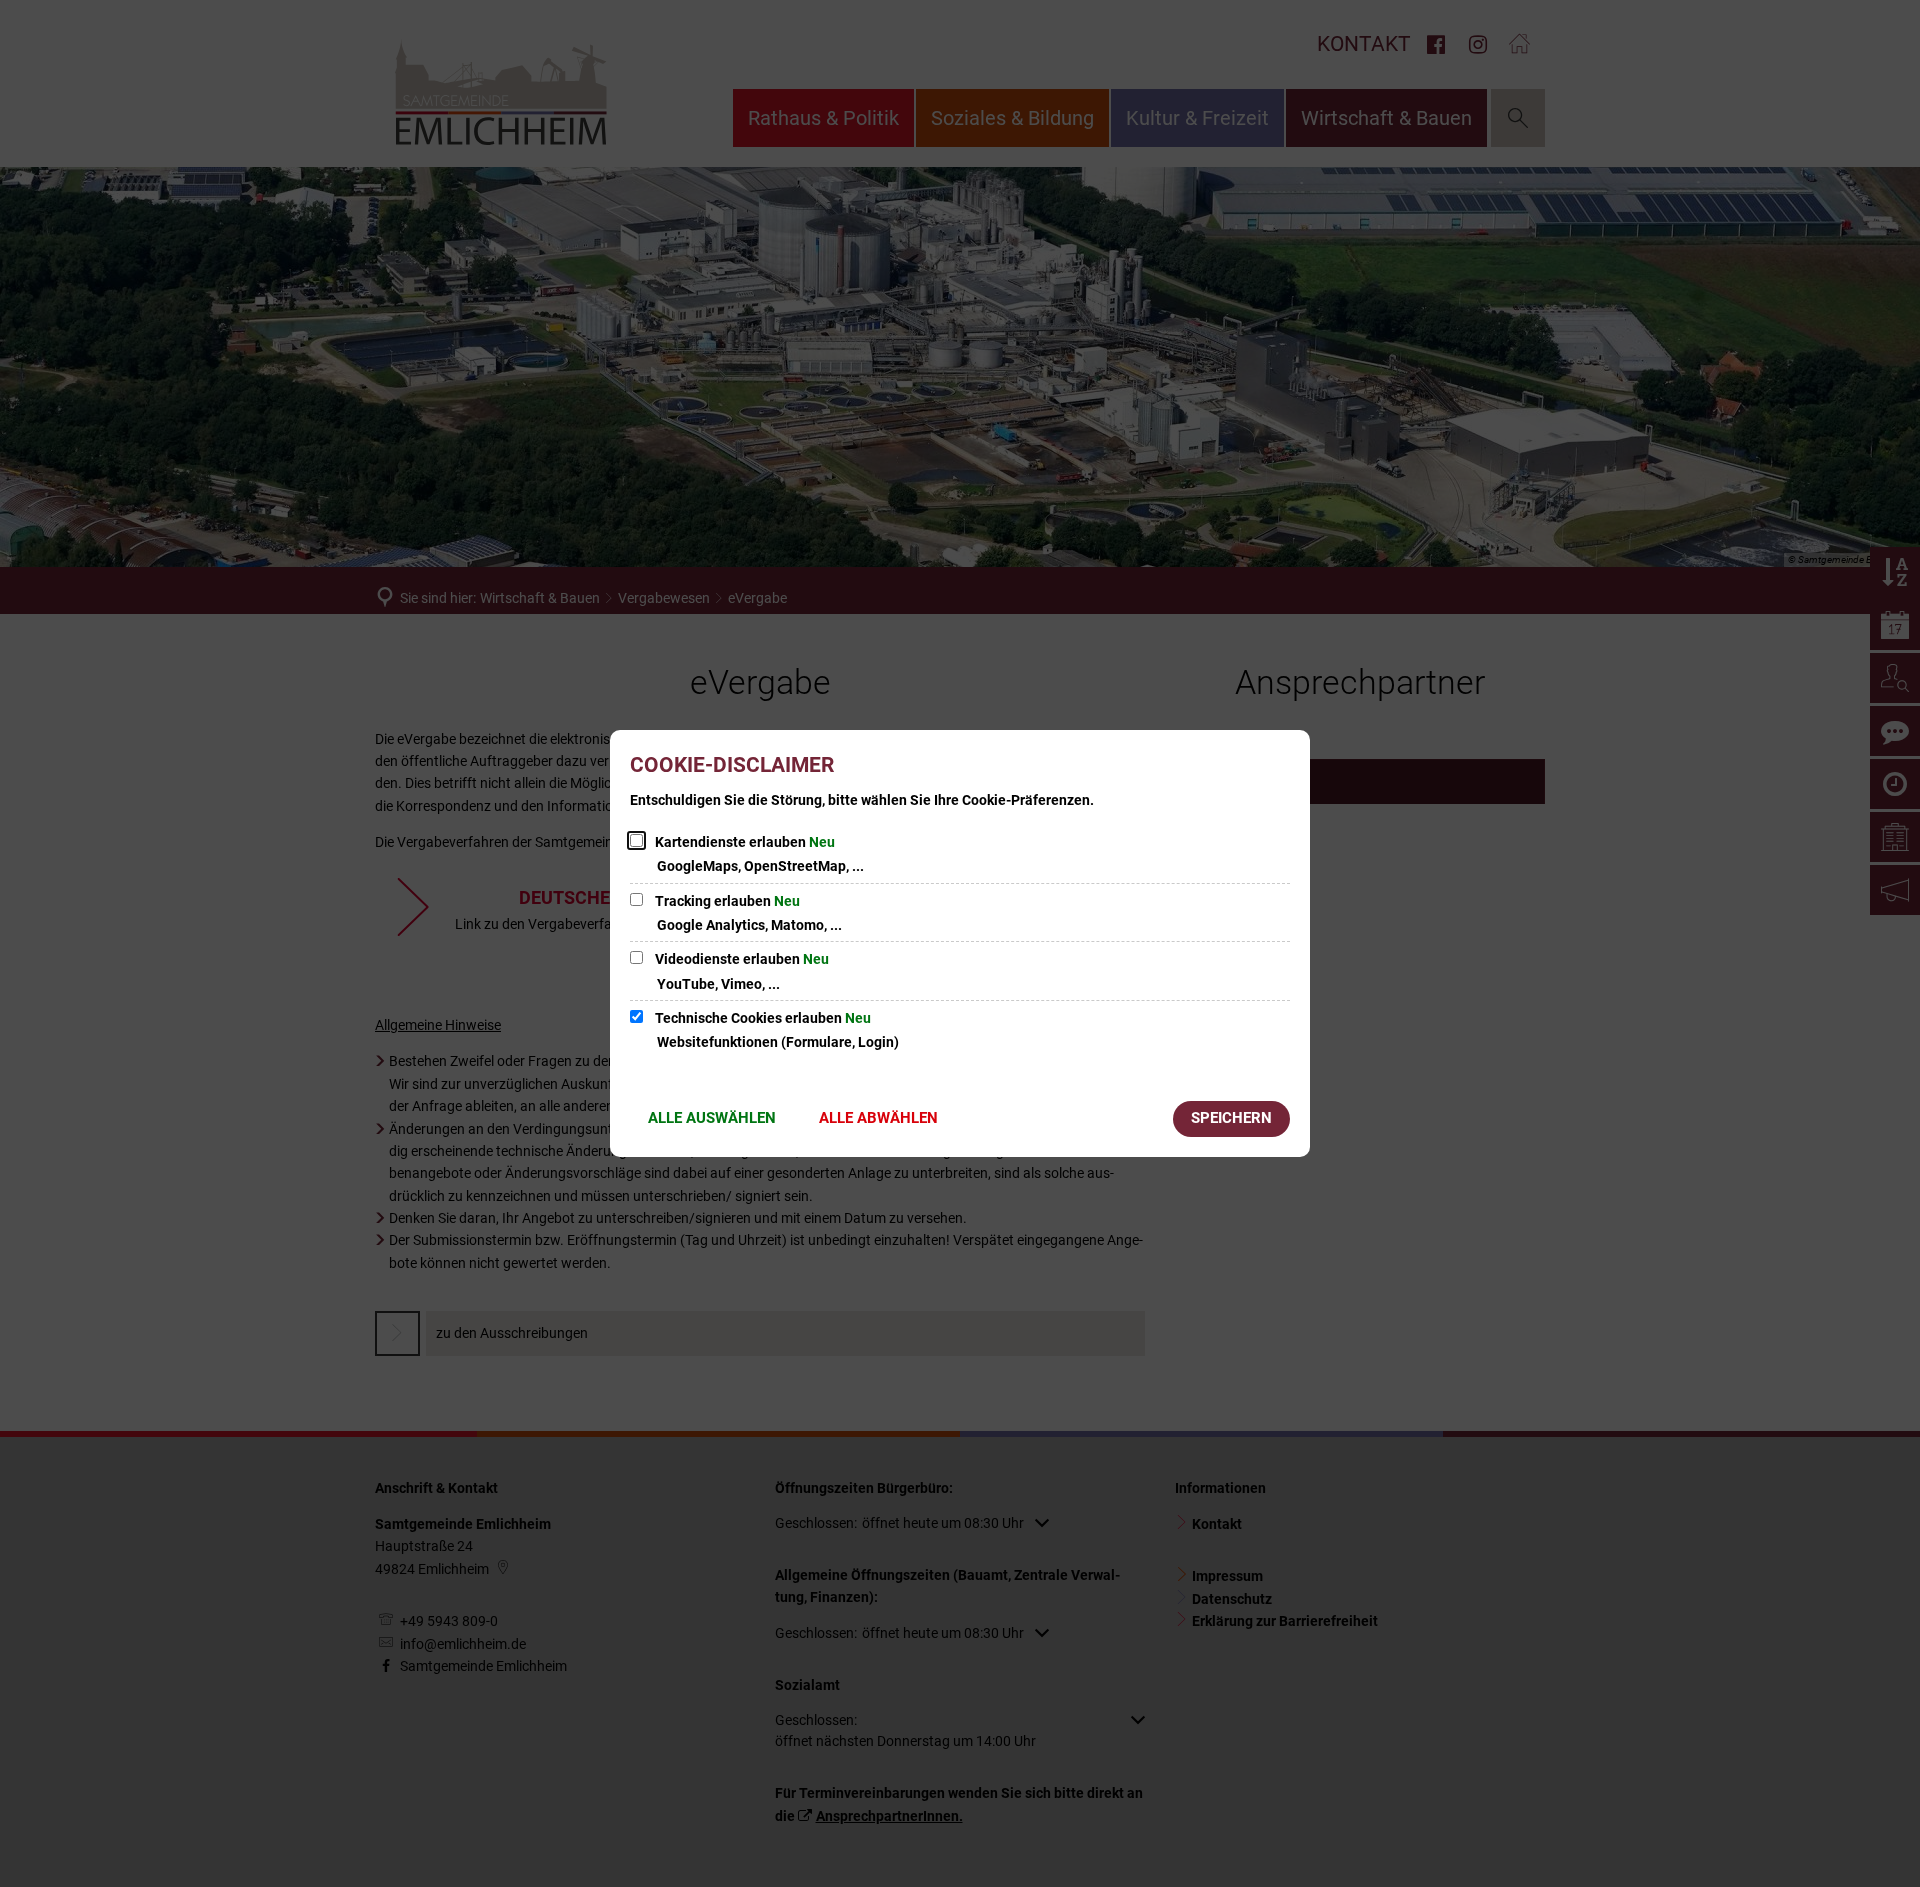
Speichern (1231, 1118)
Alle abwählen (878, 1118)
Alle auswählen (712, 1118)
